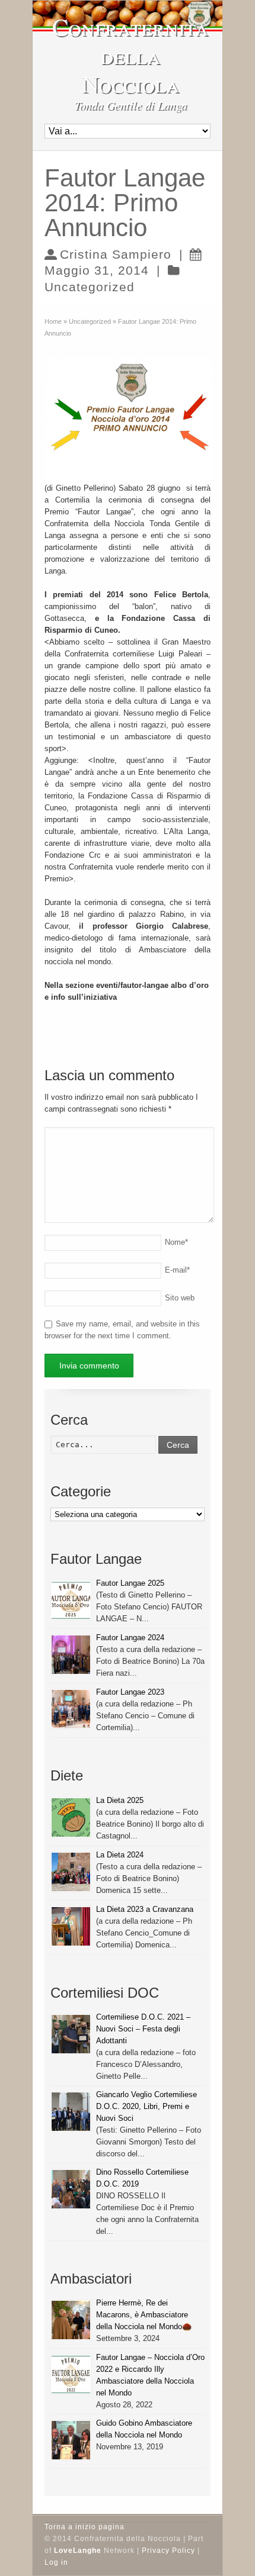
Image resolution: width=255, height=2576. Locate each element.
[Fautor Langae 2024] (71, 1655)
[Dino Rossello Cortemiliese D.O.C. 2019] (71, 2189)
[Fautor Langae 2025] (71, 1600)
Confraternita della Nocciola (130, 55)
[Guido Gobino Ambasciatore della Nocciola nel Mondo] (71, 2440)
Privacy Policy (168, 2551)
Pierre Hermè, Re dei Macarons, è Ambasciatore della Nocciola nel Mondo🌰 (144, 2315)
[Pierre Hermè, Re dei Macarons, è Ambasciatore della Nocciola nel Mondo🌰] (71, 2320)
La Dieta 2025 (120, 1800)
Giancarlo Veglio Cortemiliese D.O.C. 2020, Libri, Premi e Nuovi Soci (146, 2106)
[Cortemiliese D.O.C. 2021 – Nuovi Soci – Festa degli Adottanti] (71, 2034)
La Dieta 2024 (120, 1855)
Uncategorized (90, 287)
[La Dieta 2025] (71, 1817)
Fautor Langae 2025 (130, 1583)
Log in (56, 2562)
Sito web (180, 1298)
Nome (176, 1242)
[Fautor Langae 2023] (71, 1709)
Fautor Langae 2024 (130, 1638)
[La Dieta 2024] (71, 1872)
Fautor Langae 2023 (130, 1692)
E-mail (177, 1270)
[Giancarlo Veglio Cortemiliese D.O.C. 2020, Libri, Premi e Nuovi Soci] (71, 2112)
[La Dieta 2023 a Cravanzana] (71, 1926)
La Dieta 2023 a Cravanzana (145, 1909)
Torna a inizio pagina (85, 2527)
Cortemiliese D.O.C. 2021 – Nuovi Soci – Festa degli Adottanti (143, 2029)
